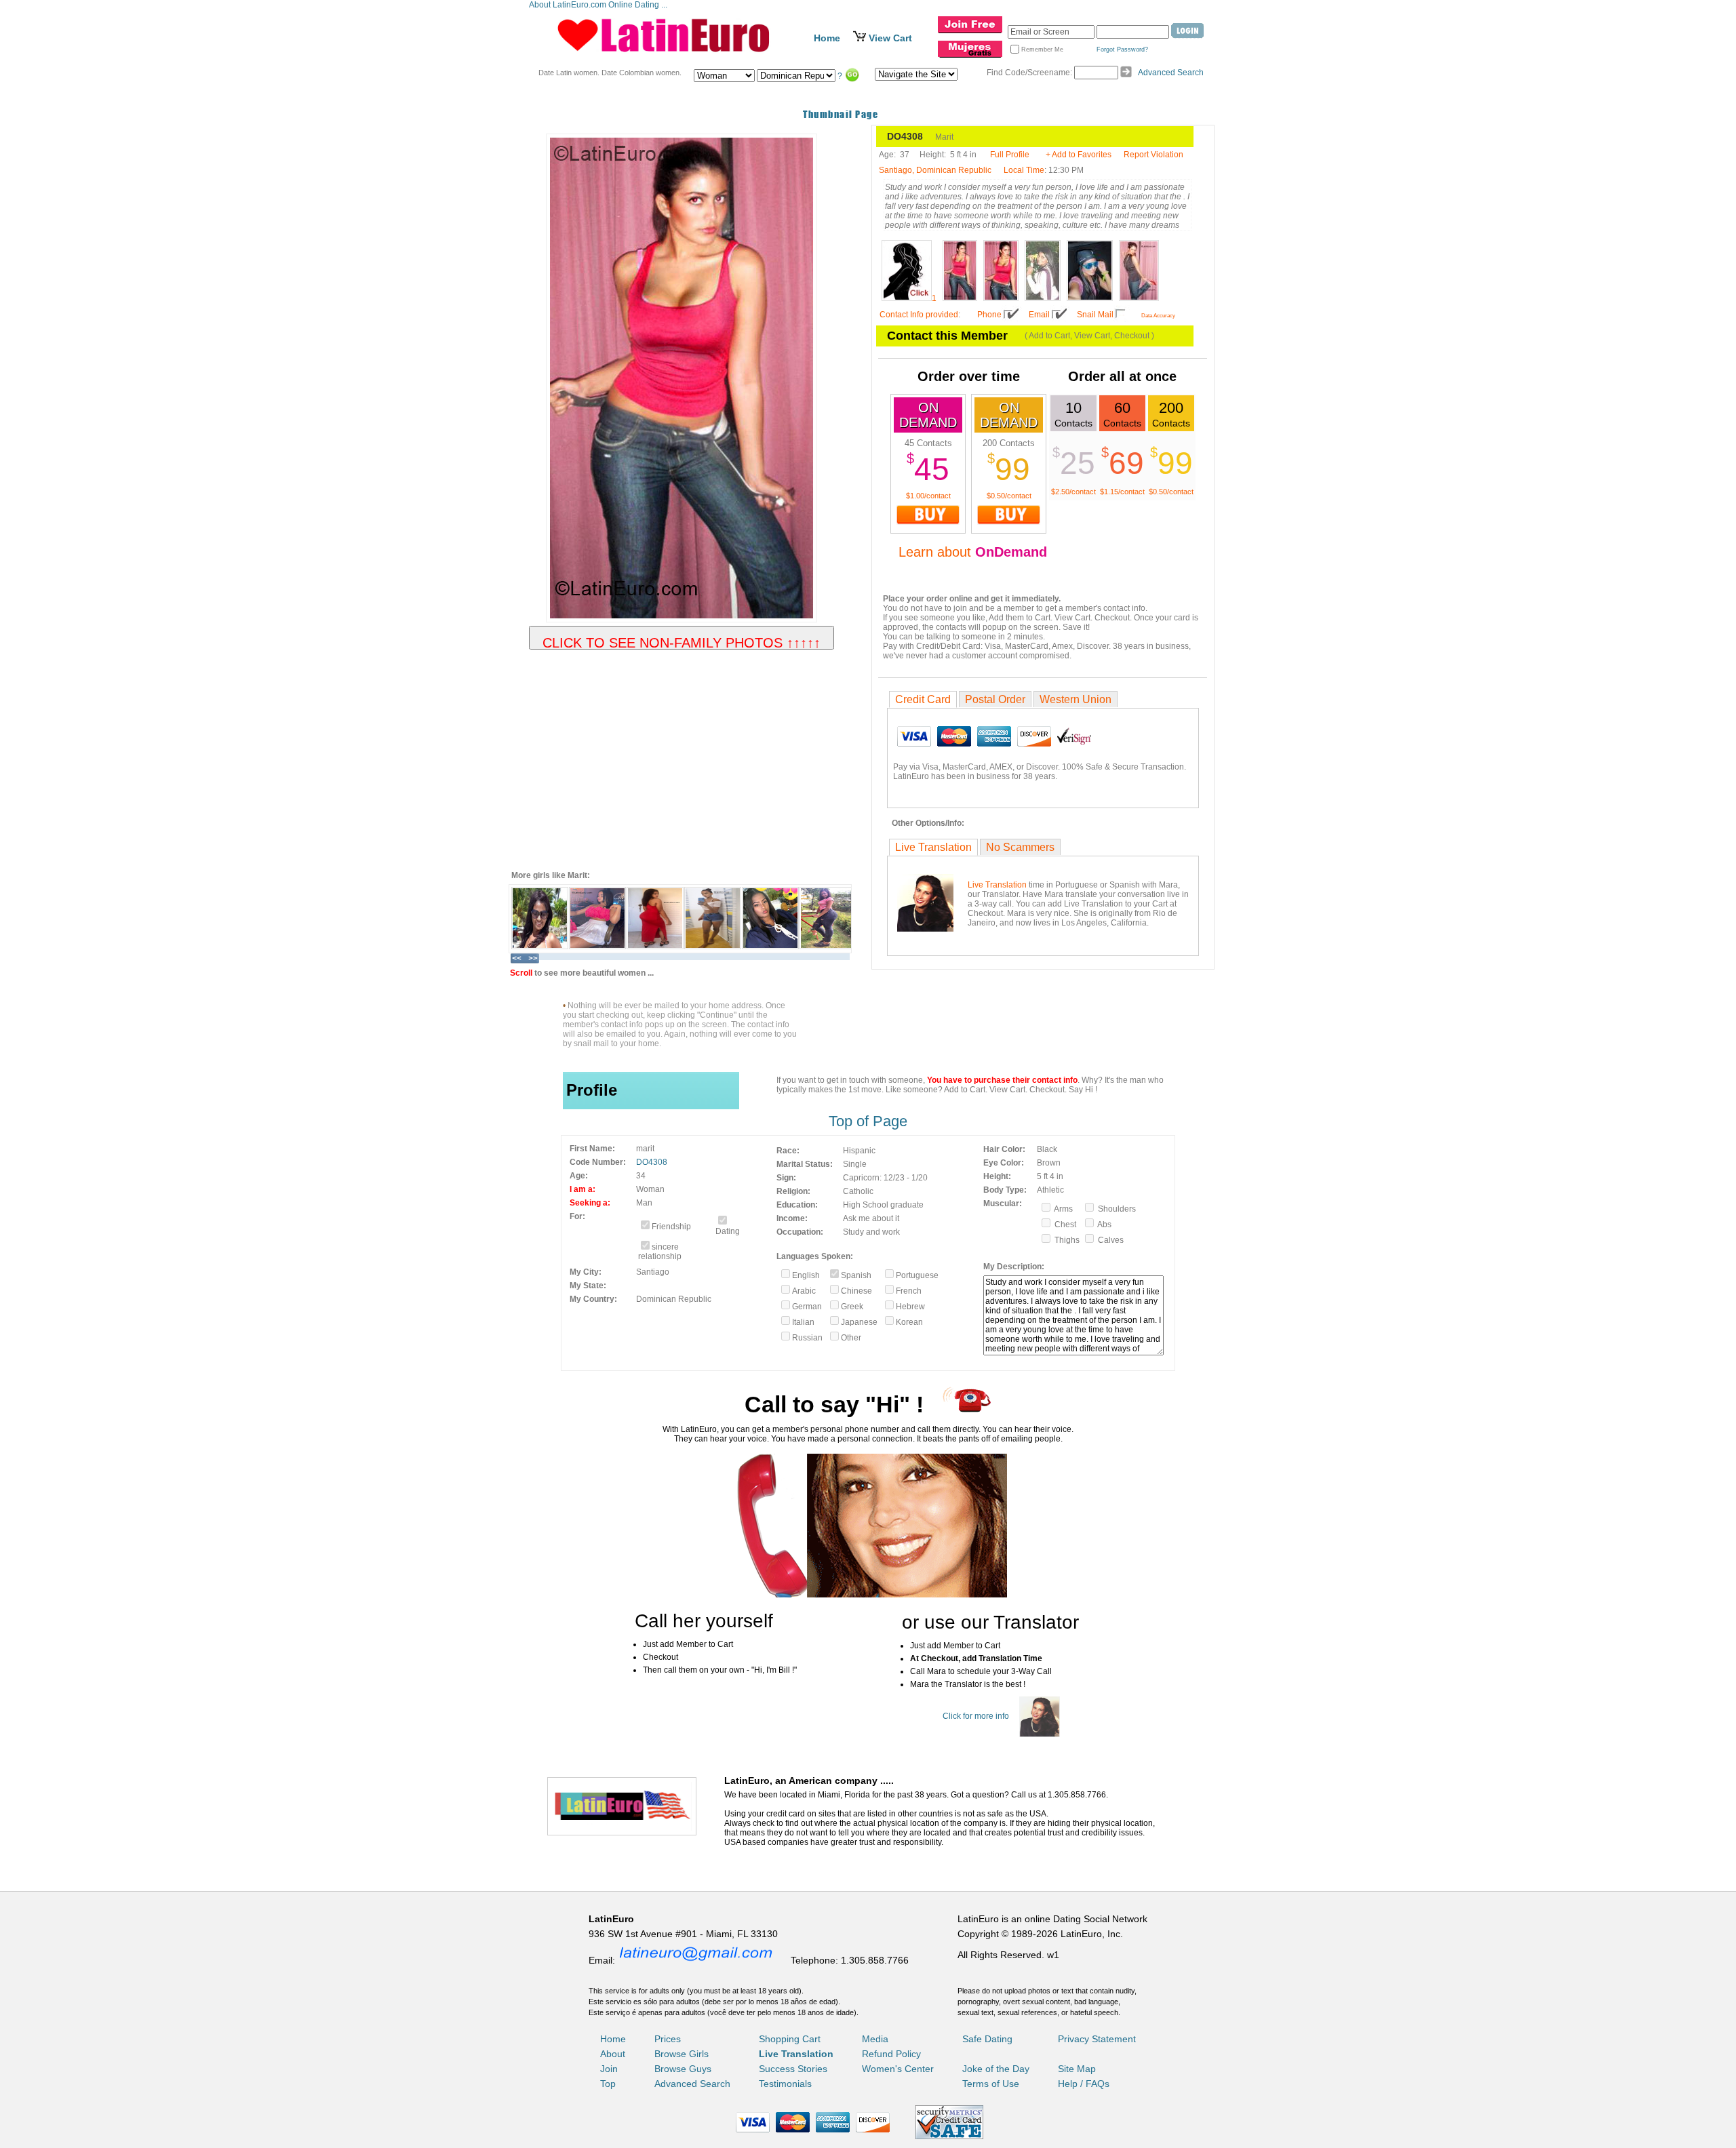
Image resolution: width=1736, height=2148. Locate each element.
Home (827, 38)
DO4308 (652, 1162)
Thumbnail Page (841, 114)
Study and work (871, 1232)
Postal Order (995, 699)
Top (608, 2084)
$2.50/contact (1073, 492)
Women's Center (898, 2069)
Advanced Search (1171, 73)
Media (875, 2039)
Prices (668, 2039)
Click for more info (976, 1716)
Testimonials (785, 2084)
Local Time (1024, 170)
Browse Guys (683, 2069)
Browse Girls (682, 2054)
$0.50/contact (1009, 496)
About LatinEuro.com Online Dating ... (599, 5)
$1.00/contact (928, 496)
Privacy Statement (1097, 2039)
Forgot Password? (1122, 49)
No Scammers (1020, 847)
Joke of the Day (996, 2069)
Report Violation (1153, 155)
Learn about (973, 552)
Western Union (1076, 699)
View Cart (890, 38)
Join (609, 2069)
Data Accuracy (1158, 316)
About (613, 2054)
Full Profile (1010, 155)
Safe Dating (987, 2039)
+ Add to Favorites (1079, 155)
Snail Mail (1095, 315)
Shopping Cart (790, 2039)
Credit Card (923, 699)
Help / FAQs (1084, 2084)
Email (1039, 315)
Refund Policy (891, 2054)
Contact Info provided (919, 315)
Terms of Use (991, 2084)
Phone (989, 315)
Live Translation (933, 847)
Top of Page (868, 1121)
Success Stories (793, 2069)
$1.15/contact (1122, 492)
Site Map (1077, 2069)
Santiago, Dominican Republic (935, 170)
